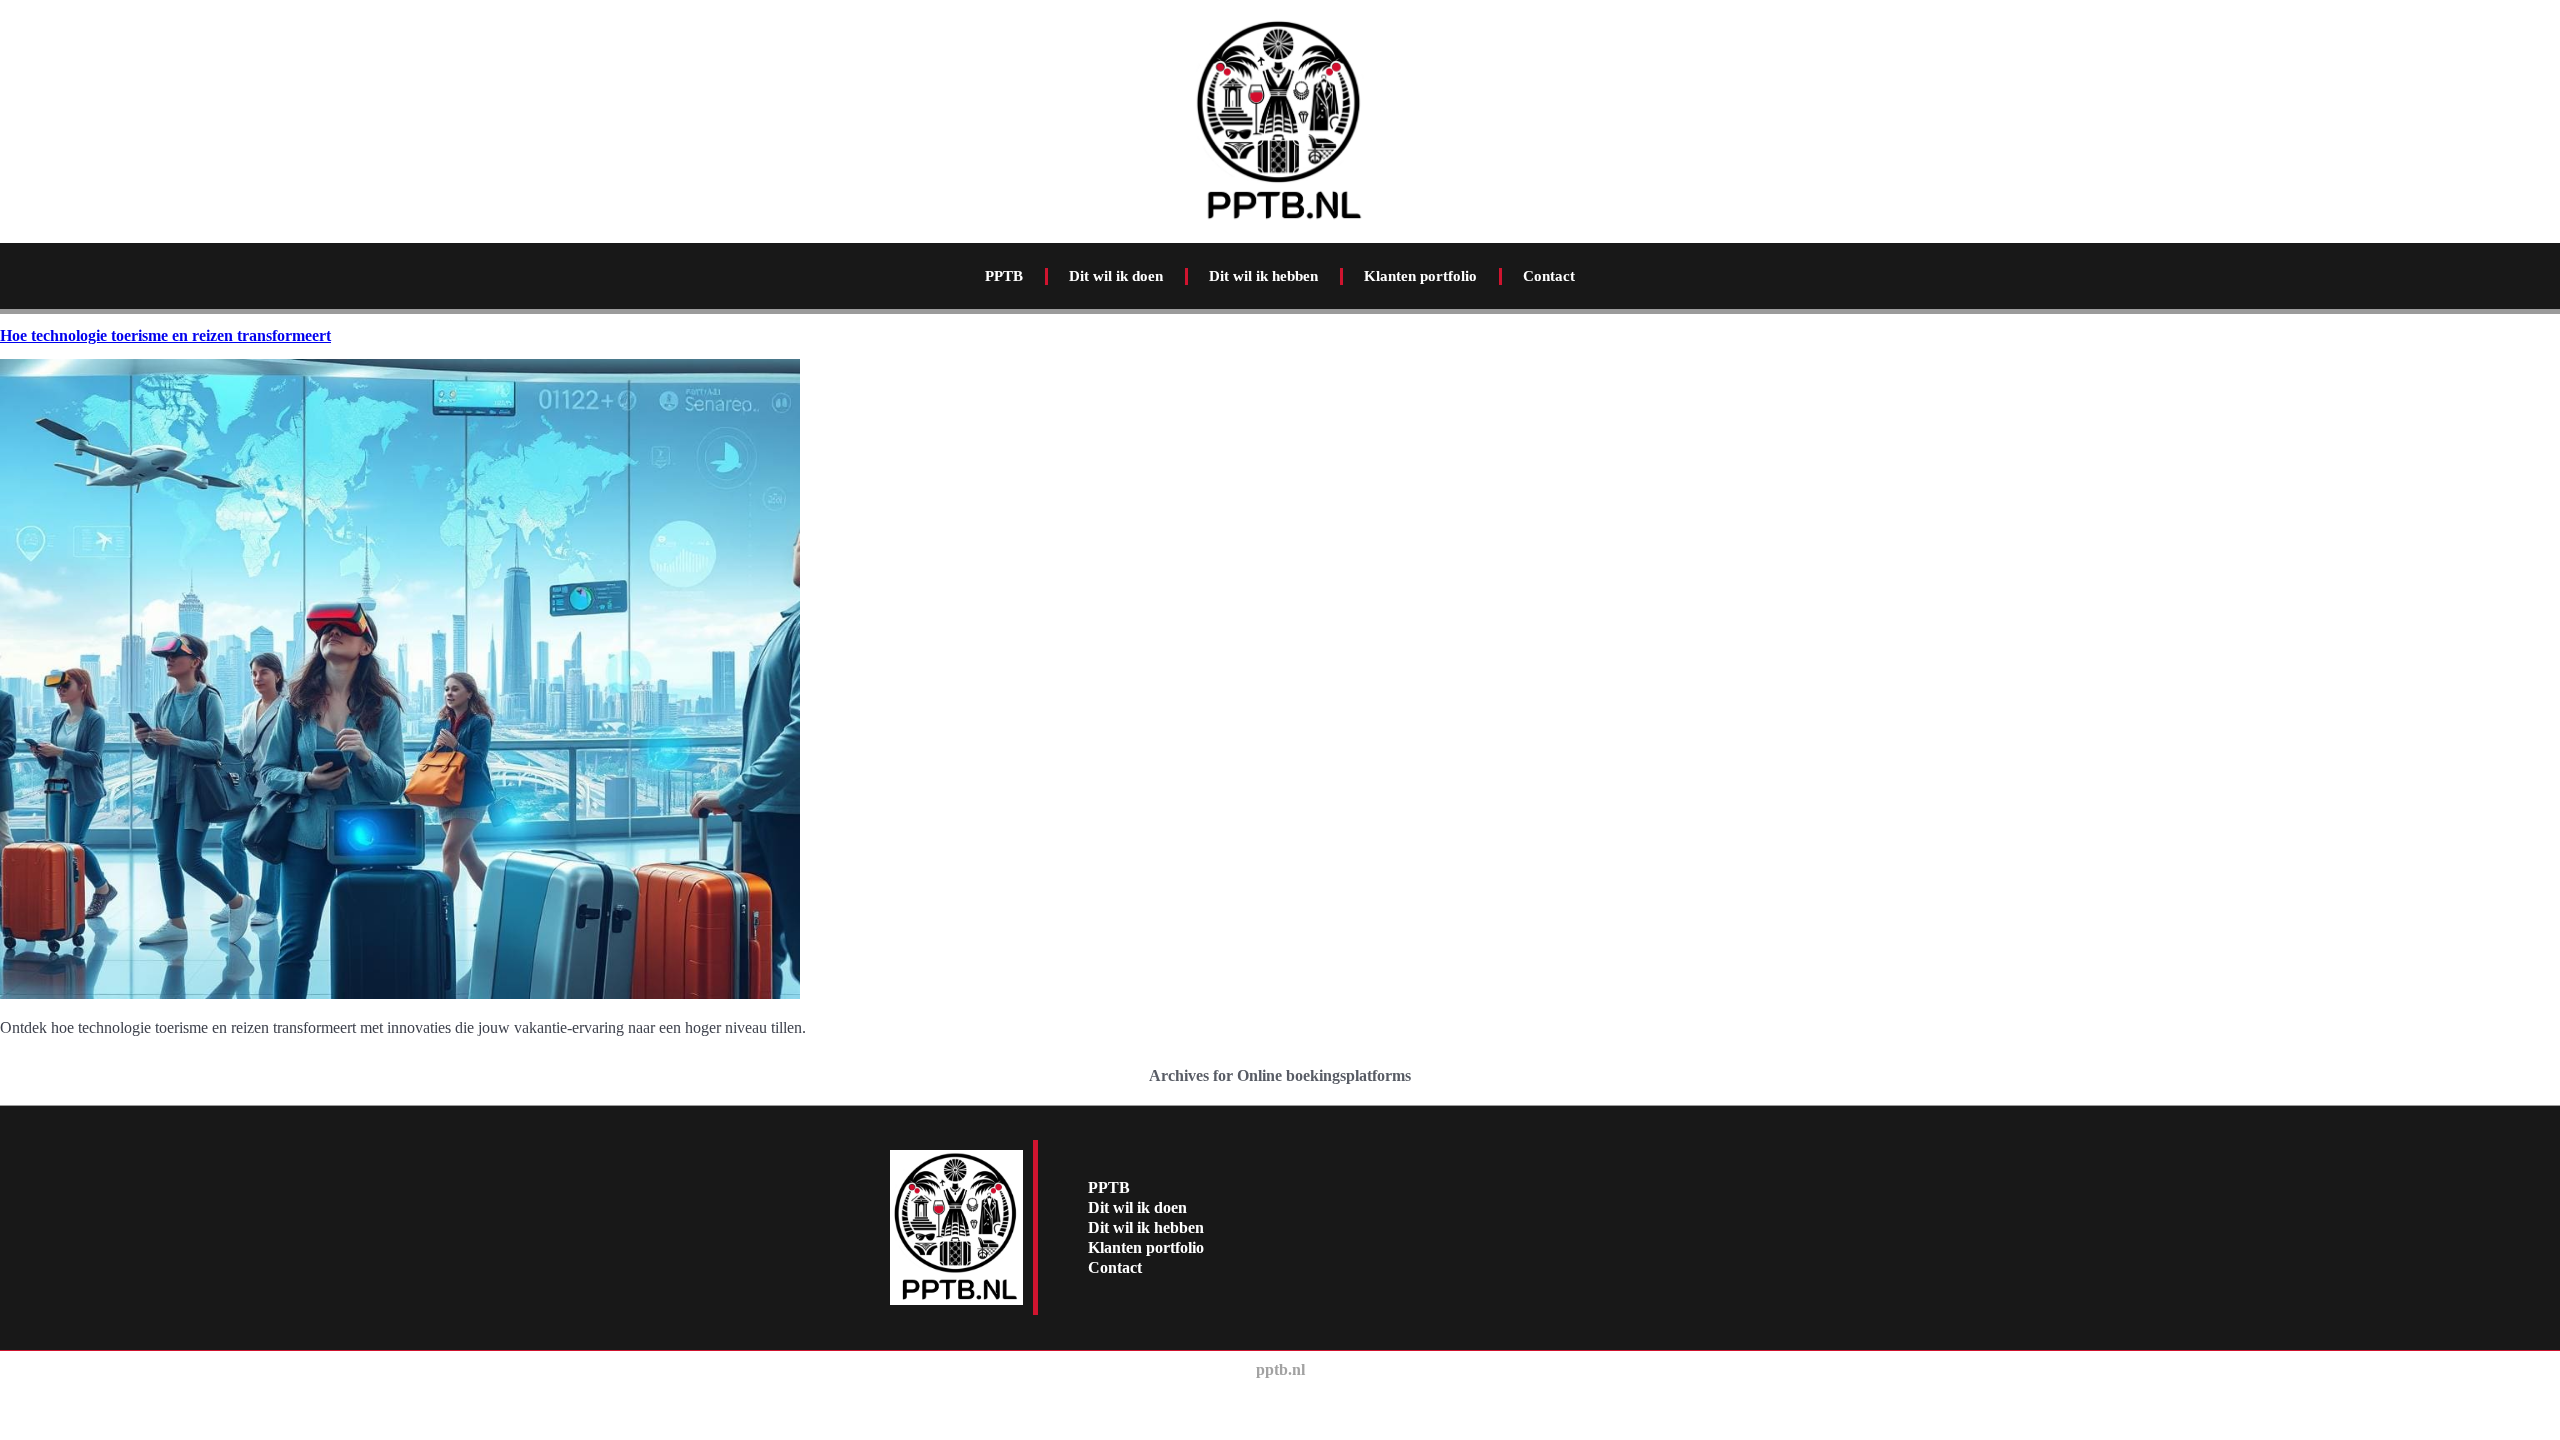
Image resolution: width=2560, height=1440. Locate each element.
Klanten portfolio (1420, 276)
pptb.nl (1280, 1369)
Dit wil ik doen (1116, 276)
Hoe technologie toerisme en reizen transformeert (165, 335)
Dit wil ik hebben (1263, 276)
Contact (1549, 276)
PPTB (1004, 276)
